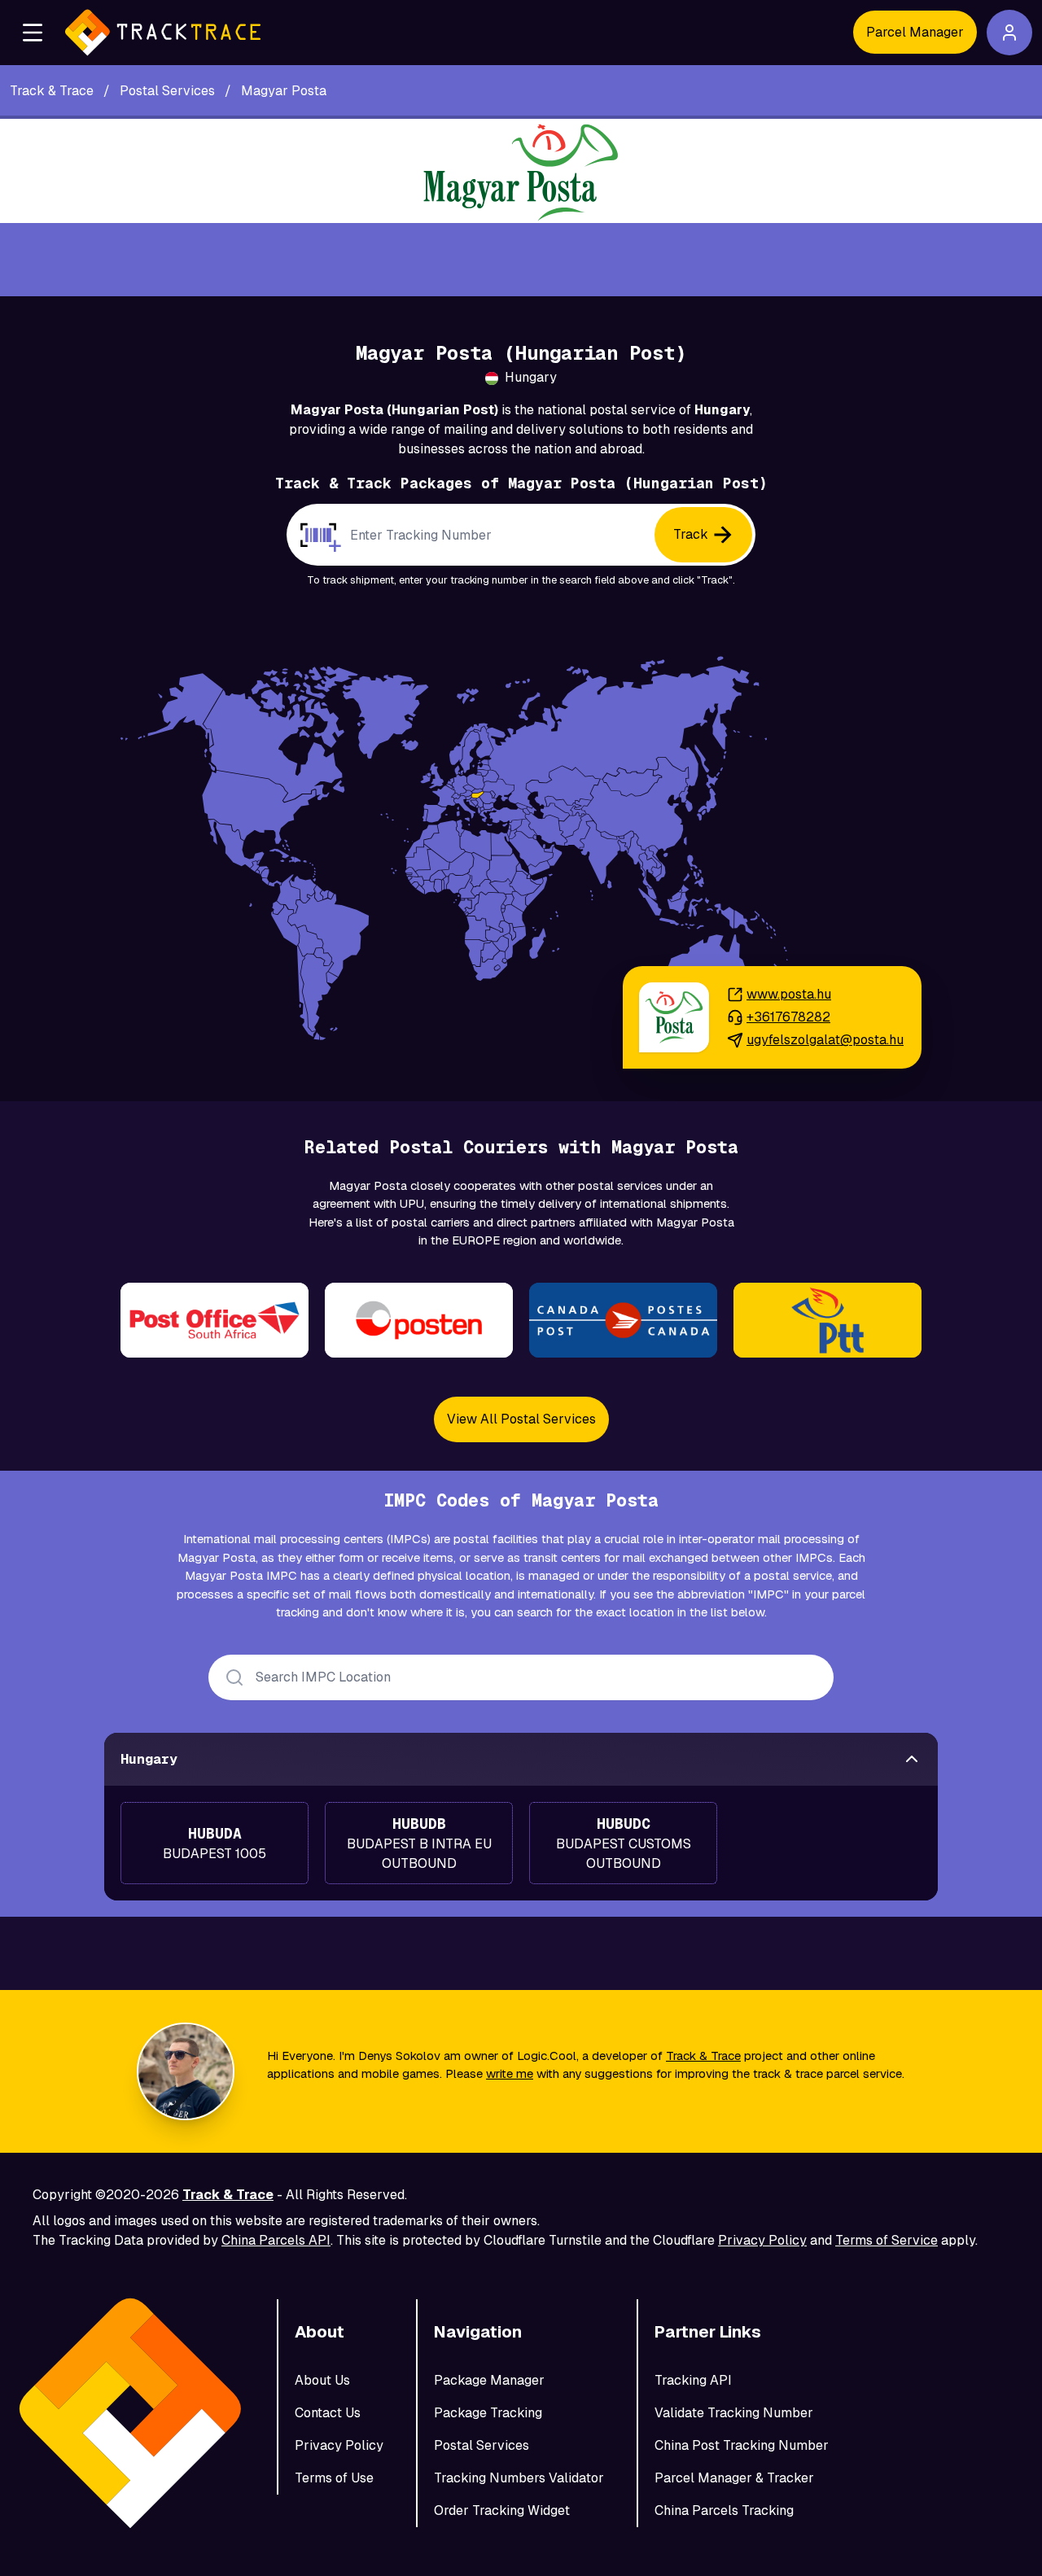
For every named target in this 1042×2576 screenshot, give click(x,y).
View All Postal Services (521, 1419)
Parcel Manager (915, 32)
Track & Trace (703, 2056)
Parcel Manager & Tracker (734, 2478)
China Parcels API (276, 2240)
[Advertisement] (521, 260)
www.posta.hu (789, 994)
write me (510, 2073)
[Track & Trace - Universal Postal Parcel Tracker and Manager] (163, 33)
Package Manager (489, 2380)
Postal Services (482, 2445)
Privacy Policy (762, 2240)
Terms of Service (887, 2240)
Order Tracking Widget (502, 2510)
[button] (33, 33)
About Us (322, 2380)
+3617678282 (788, 1017)
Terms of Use (334, 2478)
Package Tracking (488, 2413)
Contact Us (328, 2413)
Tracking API (693, 2380)
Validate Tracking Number (734, 2413)
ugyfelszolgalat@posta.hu (825, 1040)
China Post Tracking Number (742, 2445)
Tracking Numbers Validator (519, 2478)
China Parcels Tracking (724, 2510)
